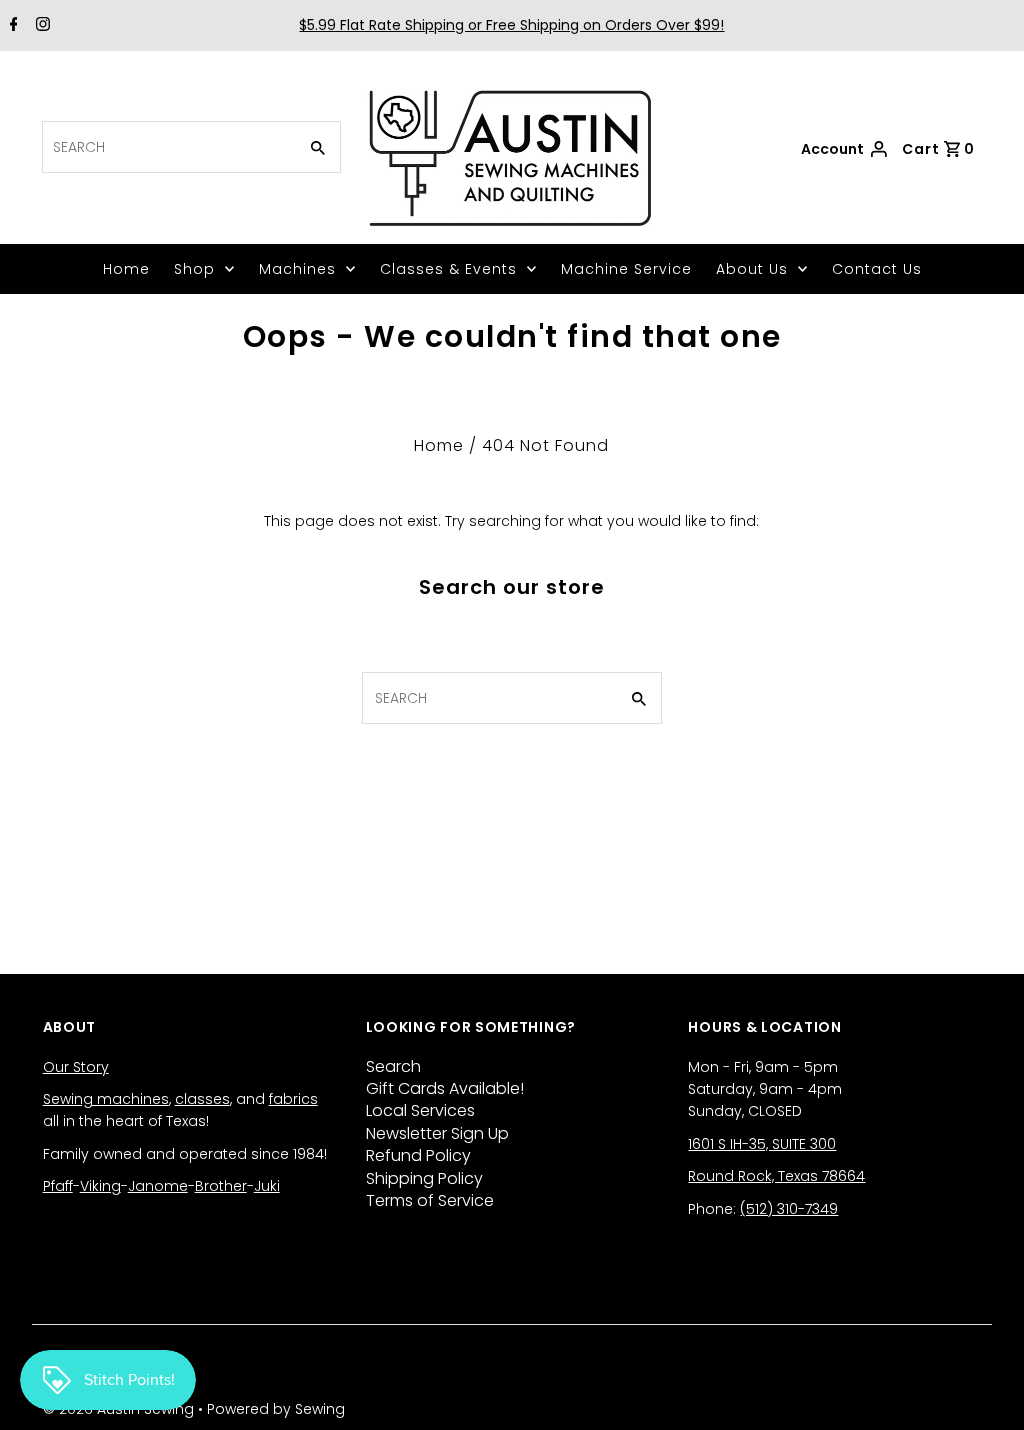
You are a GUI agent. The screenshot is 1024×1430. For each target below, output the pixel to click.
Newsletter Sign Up (437, 1133)
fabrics (293, 1099)
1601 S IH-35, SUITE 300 (762, 1144)
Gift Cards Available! (445, 1088)
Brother (221, 1186)
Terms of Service (430, 1200)
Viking (100, 1186)
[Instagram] (40, 26)
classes (202, 1099)
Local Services (420, 1110)
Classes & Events (448, 269)
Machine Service (626, 269)
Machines (297, 269)
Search (393, 1066)
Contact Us (877, 269)
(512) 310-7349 (789, 1209)
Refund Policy (418, 1155)
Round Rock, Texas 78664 (776, 1176)
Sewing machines (106, 1099)
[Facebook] (11, 26)
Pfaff (58, 1186)
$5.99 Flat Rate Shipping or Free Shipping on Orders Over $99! (511, 25)
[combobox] (167, 147)
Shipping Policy (424, 1178)
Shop (194, 269)
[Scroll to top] (984, 1390)
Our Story (76, 1067)
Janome (158, 1186)
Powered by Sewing (276, 1409)
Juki (267, 1186)
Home (126, 269)
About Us (752, 269)
